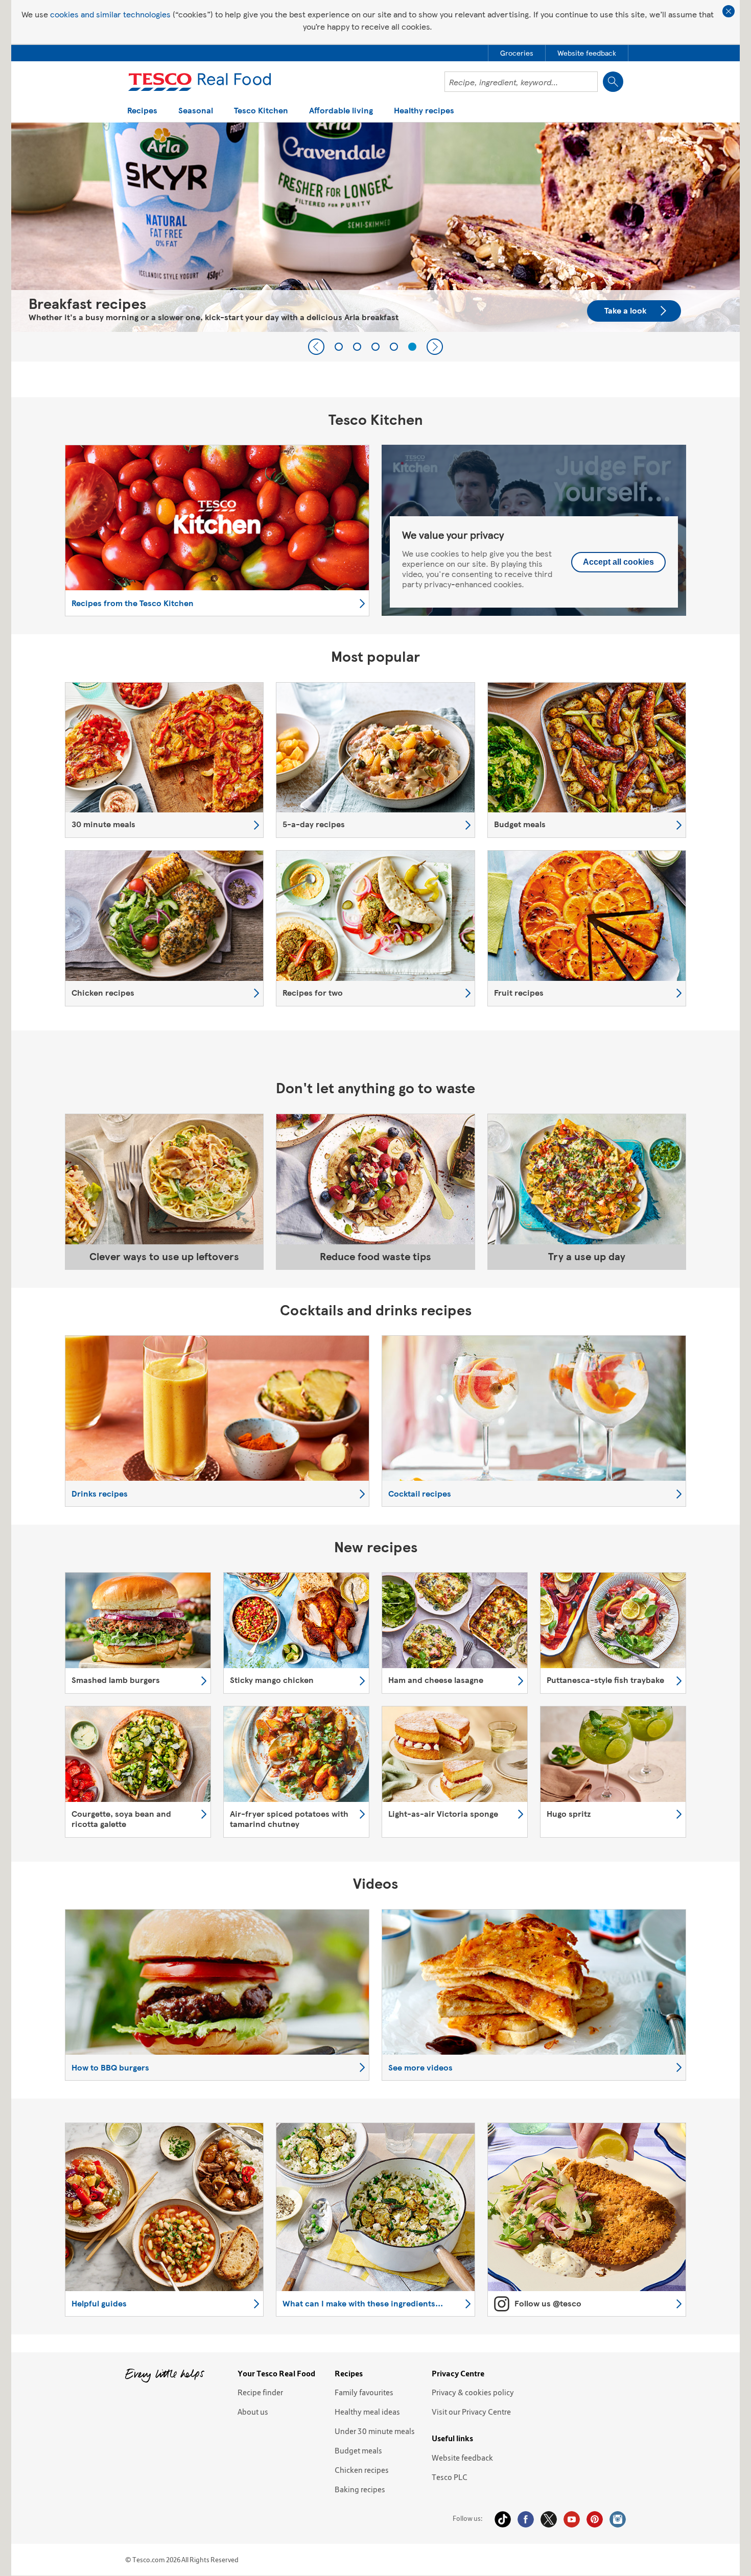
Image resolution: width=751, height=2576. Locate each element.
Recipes (142, 111)
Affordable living (341, 111)
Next (435, 347)
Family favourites (364, 2392)
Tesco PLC (450, 2477)
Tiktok (503, 2519)
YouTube (572, 2519)
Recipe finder (260, 2392)
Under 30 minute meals (375, 2431)
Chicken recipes (362, 2470)
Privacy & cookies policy (473, 2392)
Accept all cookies (618, 562)
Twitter (549, 2519)
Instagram (618, 2519)
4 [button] (394, 347)
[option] (375, 227)
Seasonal (196, 111)
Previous (316, 347)
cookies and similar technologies (110, 14)
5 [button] (412, 347)
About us (253, 2412)
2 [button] (357, 347)
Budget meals (358, 2450)
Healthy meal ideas (367, 2412)
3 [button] (375, 347)
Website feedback (462, 2458)
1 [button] (339, 347)
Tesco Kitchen (261, 111)
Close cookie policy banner (729, 11)
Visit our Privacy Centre (471, 2412)
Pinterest (595, 2519)
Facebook (526, 2519)
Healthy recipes (424, 111)
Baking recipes (360, 2489)
